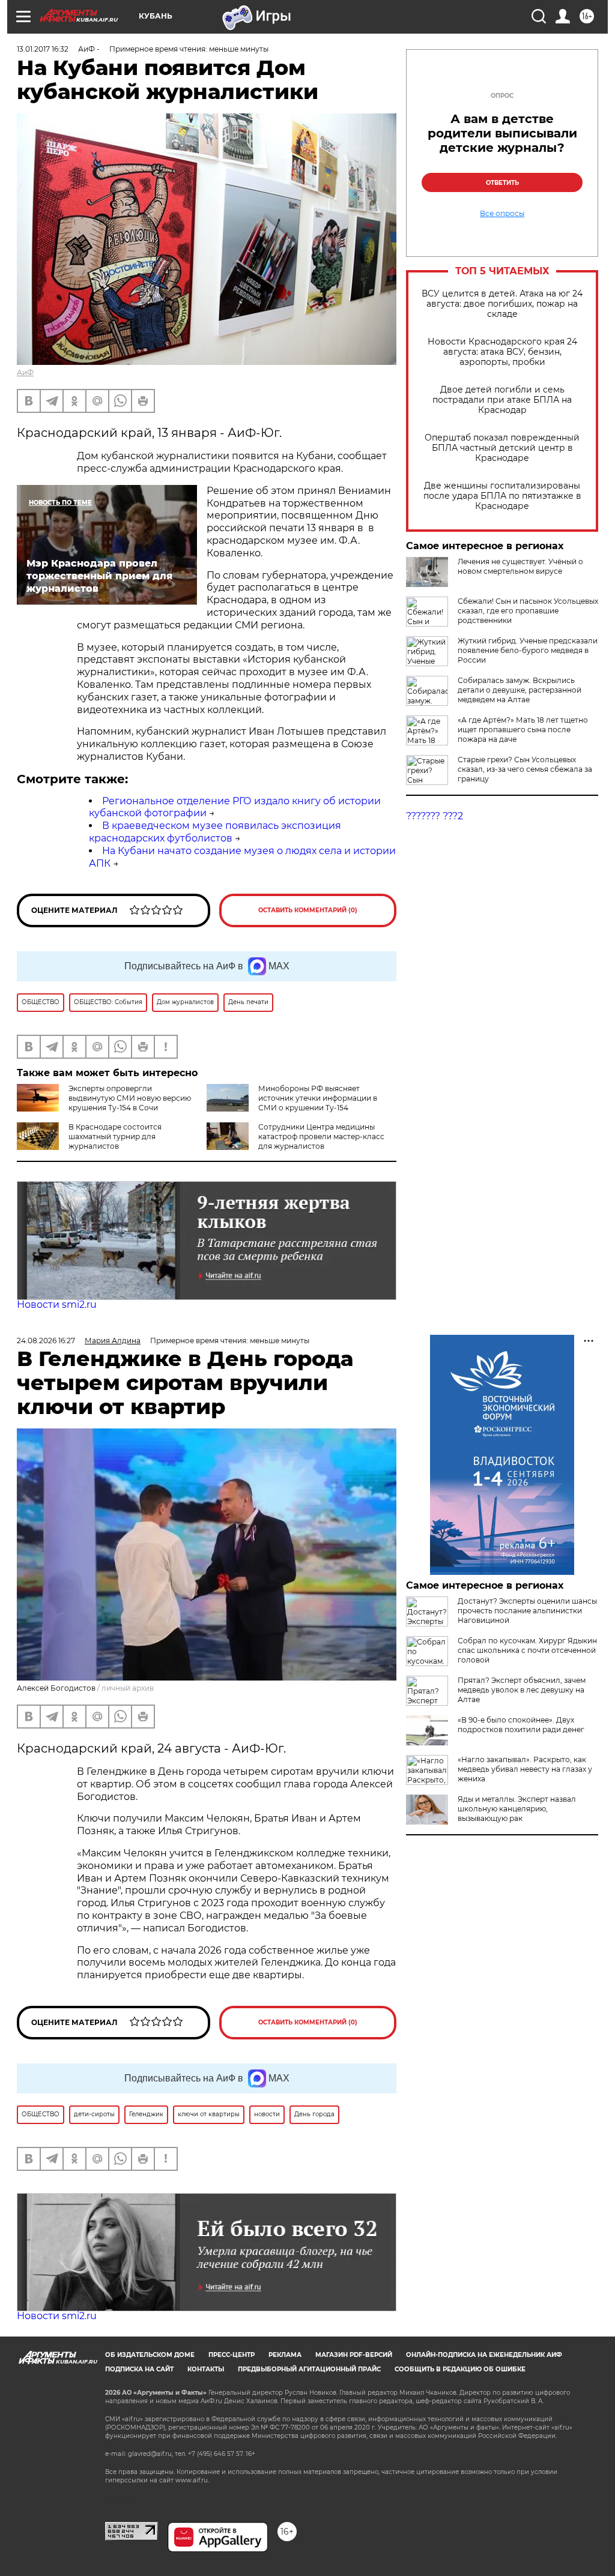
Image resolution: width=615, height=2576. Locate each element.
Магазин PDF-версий (354, 2355)
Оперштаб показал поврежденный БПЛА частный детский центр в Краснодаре (502, 448)
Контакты (206, 2369)
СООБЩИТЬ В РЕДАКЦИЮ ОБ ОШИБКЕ (460, 2369)
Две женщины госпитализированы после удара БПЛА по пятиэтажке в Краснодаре (502, 496)
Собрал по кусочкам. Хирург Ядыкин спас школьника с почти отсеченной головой (527, 1650)
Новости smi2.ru (57, 1305)
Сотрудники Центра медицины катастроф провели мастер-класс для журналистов (321, 1136)
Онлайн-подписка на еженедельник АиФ (484, 2355)
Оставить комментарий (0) (308, 910)
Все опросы (502, 214)
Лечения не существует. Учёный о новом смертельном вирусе (520, 566)
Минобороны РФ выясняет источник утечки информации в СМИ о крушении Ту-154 (318, 1098)
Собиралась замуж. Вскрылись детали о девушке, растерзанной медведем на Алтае (520, 690)
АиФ (25, 372)
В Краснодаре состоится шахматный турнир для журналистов (115, 1136)
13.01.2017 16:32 (43, 49)
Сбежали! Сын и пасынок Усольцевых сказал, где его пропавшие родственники (528, 611)
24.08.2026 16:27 (46, 1341)
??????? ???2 (435, 816)
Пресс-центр (232, 2355)
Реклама (285, 2355)
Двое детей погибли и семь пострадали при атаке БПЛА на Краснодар (502, 400)
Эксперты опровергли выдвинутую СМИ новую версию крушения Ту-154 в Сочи (130, 1098)
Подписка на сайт (139, 2369)
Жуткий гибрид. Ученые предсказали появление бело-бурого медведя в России (528, 650)
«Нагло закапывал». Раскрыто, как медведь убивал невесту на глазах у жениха (525, 1769)
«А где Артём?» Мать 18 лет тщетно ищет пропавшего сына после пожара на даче (523, 730)
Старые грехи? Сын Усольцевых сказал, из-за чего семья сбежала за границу (525, 769)
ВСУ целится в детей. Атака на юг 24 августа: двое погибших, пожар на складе (502, 304)
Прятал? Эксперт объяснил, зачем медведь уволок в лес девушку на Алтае (522, 1690)
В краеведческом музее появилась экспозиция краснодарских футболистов (215, 832)
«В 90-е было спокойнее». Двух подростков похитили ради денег (521, 1725)
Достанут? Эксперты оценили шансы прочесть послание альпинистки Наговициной (527, 1611)
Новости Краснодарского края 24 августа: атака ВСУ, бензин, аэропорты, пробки (502, 352)
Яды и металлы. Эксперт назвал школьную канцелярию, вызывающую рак (517, 1809)
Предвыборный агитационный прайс (309, 2369)
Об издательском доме (150, 2355)
